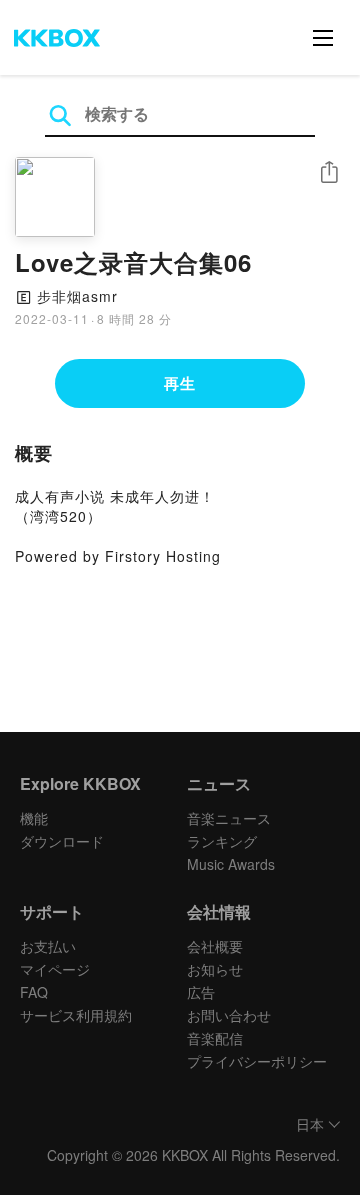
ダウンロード (62, 841)
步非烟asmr (77, 296)
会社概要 (215, 946)
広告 (201, 992)
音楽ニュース (229, 818)
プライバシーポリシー (257, 1061)
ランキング (222, 841)
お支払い (48, 946)
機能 (34, 818)
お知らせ (215, 969)
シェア (329, 172)
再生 (180, 383)
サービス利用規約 (76, 1015)
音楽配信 (215, 1038)
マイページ (55, 969)
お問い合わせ (229, 1015)
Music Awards (231, 864)
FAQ (34, 992)
